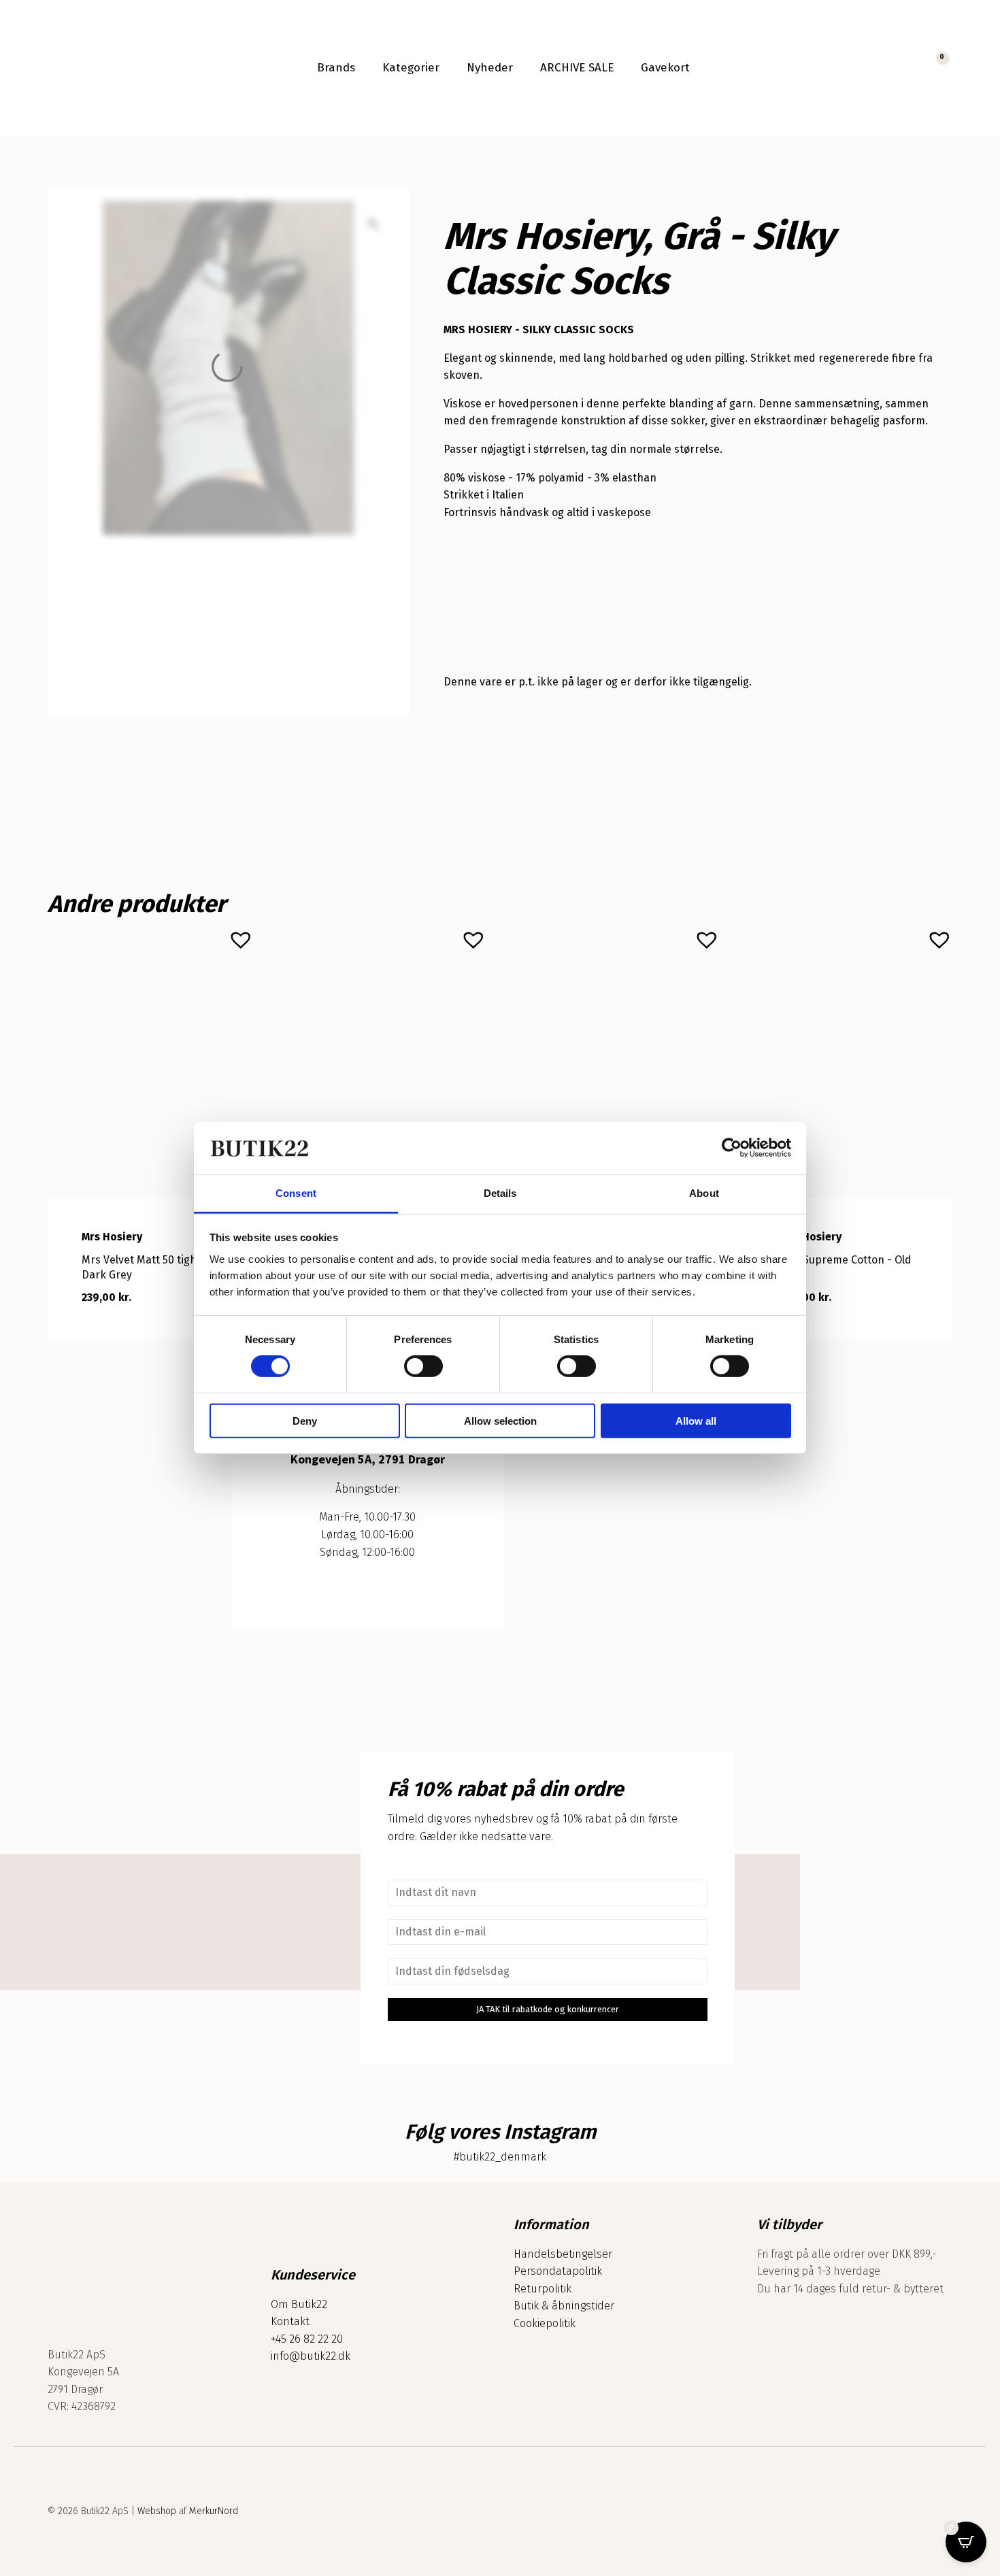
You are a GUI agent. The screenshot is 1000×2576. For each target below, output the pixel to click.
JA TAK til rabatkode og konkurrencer (548, 2009)
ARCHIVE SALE (577, 68)
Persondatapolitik (558, 2271)
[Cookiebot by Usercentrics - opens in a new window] (732, 1148)
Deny (305, 1420)
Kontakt (290, 2321)
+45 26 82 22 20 (307, 2339)
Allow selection (500, 1420)
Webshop (157, 2511)
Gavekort (665, 68)
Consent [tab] (296, 1193)
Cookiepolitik (545, 2323)
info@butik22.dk (311, 2356)
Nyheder (490, 68)
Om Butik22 (299, 2304)
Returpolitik (543, 2289)
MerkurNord (214, 2511)
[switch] (423, 1366)
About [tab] (704, 1193)
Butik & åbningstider (564, 2306)
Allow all (696, 1420)
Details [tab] (500, 1193)
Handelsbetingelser (563, 2254)
